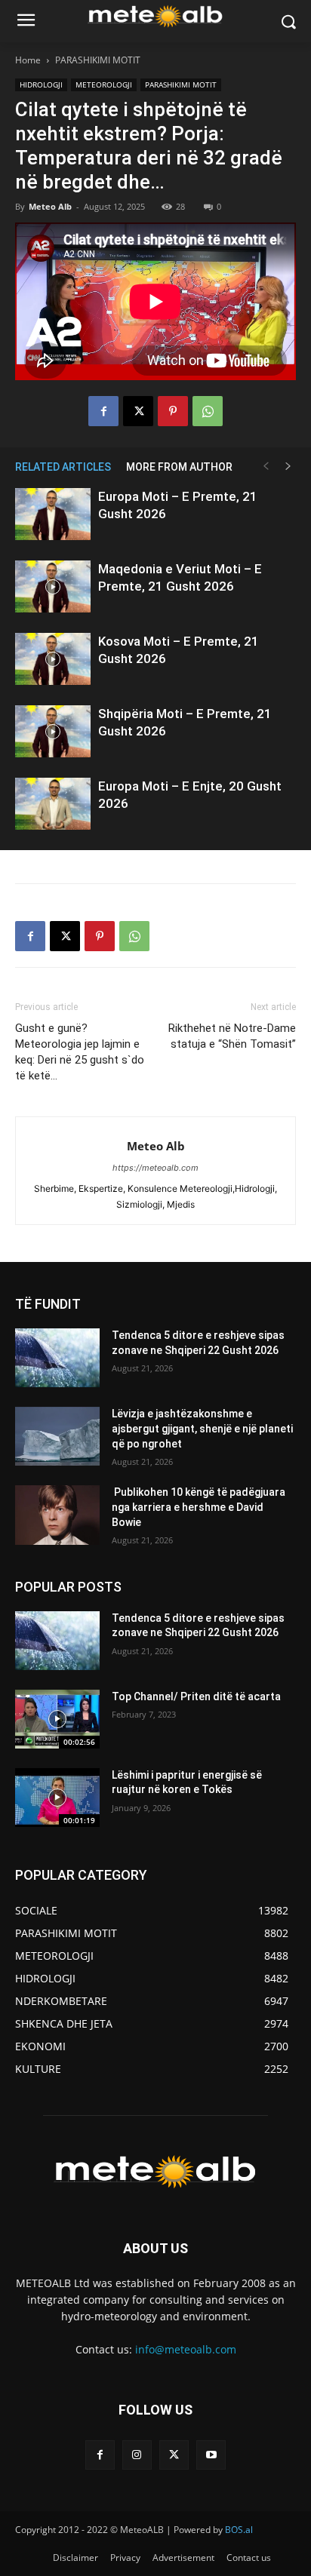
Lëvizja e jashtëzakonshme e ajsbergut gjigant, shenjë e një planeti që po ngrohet (202, 1428)
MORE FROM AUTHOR (179, 467)
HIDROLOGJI (41, 84)
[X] (138, 411)
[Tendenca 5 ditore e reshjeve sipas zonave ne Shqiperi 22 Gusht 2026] (57, 1358)
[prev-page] (266, 467)
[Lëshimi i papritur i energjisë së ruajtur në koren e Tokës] (57, 1798)
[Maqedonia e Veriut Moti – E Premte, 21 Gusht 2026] (53, 586)
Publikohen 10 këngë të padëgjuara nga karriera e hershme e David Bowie (199, 1507)
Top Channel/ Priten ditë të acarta (196, 1696)
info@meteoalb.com (186, 2349)
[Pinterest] (173, 411)
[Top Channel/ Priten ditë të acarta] (57, 1719)
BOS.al (239, 2530)
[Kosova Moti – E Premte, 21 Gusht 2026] (53, 659)
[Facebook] (103, 411)
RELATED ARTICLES (63, 467)
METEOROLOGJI (104, 84)
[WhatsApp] (208, 411)
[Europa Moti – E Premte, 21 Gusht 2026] (53, 514)
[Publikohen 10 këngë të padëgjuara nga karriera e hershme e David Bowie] (57, 1515)
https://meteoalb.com (155, 1168)
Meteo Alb (50, 206)
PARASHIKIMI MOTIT (98, 60)
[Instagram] (137, 2455)
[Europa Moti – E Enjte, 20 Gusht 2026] (53, 804)
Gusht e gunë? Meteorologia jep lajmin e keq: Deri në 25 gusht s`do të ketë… (80, 1052)
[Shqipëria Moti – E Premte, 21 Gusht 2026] (53, 731)
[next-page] (288, 467)
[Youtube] (211, 2455)
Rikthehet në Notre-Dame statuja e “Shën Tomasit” (231, 1036)
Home (28, 60)
